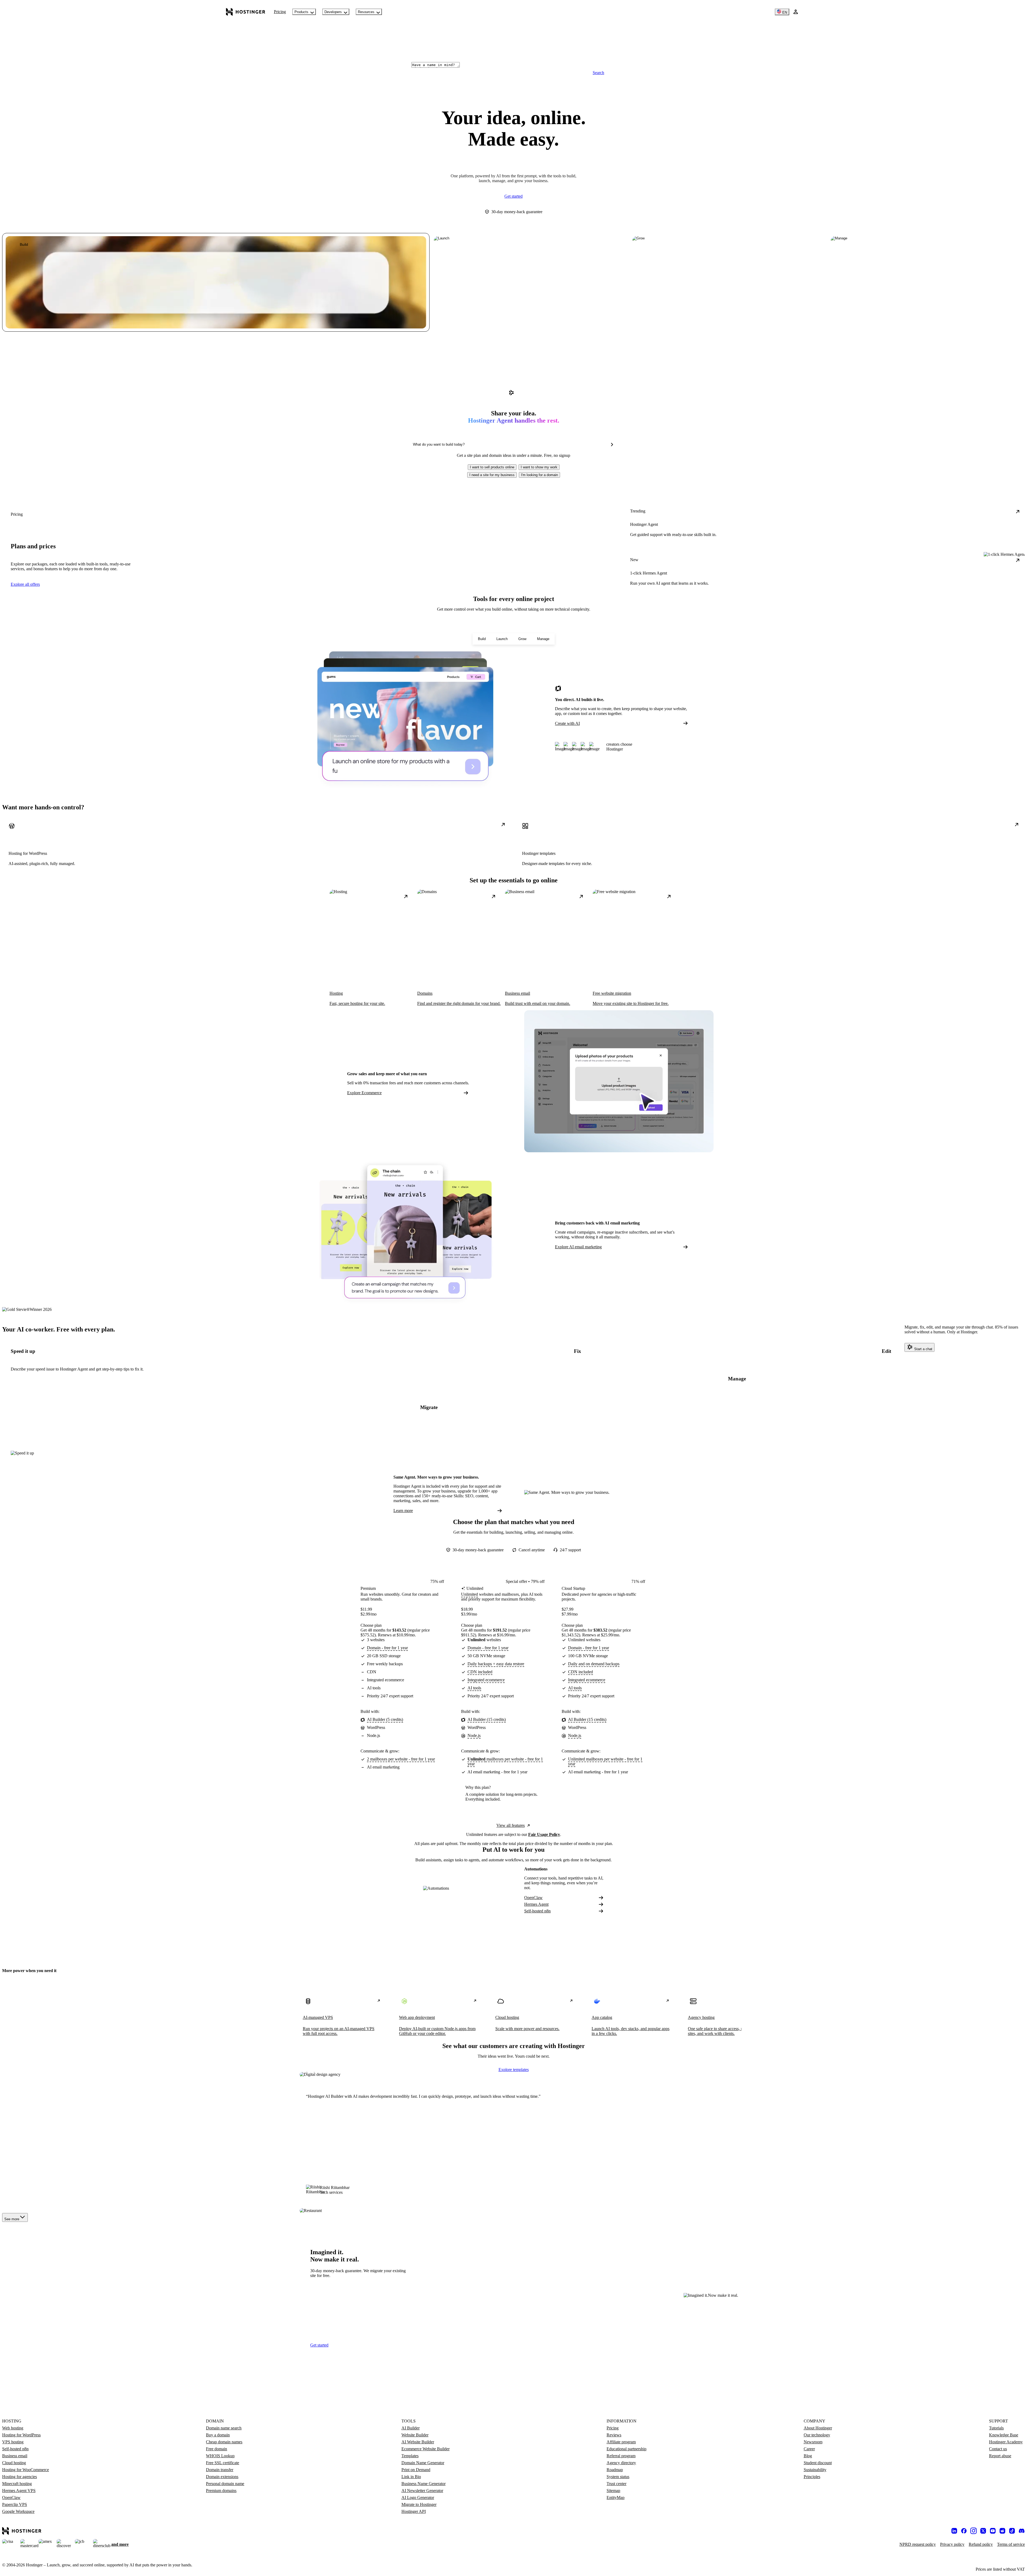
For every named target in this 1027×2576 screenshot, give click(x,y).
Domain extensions (222, 2477)
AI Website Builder (418, 2442)
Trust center (616, 2484)
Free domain (216, 2449)
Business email (15, 2456)
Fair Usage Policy (544, 1834)
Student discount (818, 2463)
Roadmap (615, 2470)
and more (120, 2544)
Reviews (614, 2435)
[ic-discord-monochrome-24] (1022, 2531)
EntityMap (616, 2497)
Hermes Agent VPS (19, 2491)
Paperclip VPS (15, 2504)
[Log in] (796, 12)
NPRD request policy (918, 2544)
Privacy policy (952, 2544)
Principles (812, 2477)
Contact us (998, 2449)
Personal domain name (225, 2484)
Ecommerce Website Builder (426, 2449)
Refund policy (981, 2544)
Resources (366, 12)
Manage (543, 639)
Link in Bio (411, 2477)
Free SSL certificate (223, 2463)
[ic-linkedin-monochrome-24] (954, 2531)
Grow (522, 639)
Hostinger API (414, 2511)
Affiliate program (621, 2442)
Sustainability (815, 2470)
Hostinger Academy (1006, 2442)
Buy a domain (218, 2435)
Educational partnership (626, 2449)
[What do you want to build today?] (612, 445)
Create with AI (567, 723)
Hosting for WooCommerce (26, 2470)
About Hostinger (818, 2428)
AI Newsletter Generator (422, 2491)
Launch (502, 639)
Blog (808, 2456)
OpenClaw (533, 1898)
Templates (410, 2456)
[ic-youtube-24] (993, 2531)
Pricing (280, 12)
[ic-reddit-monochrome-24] (1002, 2531)
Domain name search (224, 2428)
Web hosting (13, 2428)
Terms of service (1011, 2544)
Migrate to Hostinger (419, 2504)
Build (482, 639)
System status (618, 2477)
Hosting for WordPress (21, 2435)
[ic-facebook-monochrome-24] (964, 2531)
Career (809, 2449)
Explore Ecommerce (364, 1093)
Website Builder (415, 2435)
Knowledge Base (1004, 2435)
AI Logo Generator (418, 2497)
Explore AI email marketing (578, 1247)
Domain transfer (220, 2470)
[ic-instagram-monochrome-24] (974, 2531)
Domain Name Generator (423, 2463)
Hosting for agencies (20, 2477)
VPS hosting (13, 2442)
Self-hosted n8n (537, 1911)
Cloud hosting (14, 2463)
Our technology (817, 2435)
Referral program (621, 2456)
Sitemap (613, 2491)
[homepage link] (246, 12)
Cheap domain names (224, 2442)
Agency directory (621, 2463)
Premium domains (221, 2491)
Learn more (403, 1511)
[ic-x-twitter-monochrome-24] (983, 2531)
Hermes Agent (536, 1904)
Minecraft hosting (17, 2484)
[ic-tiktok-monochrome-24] (1012, 2531)
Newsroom (813, 2442)
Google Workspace (18, 2511)
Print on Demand (416, 2470)
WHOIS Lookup (220, 2456)
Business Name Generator (424, 2484)
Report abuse (1000, 2456)
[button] (492, 467)
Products (301, 12)
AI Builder (411, 2428)
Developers (333, 12)
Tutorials (996, 2428)
